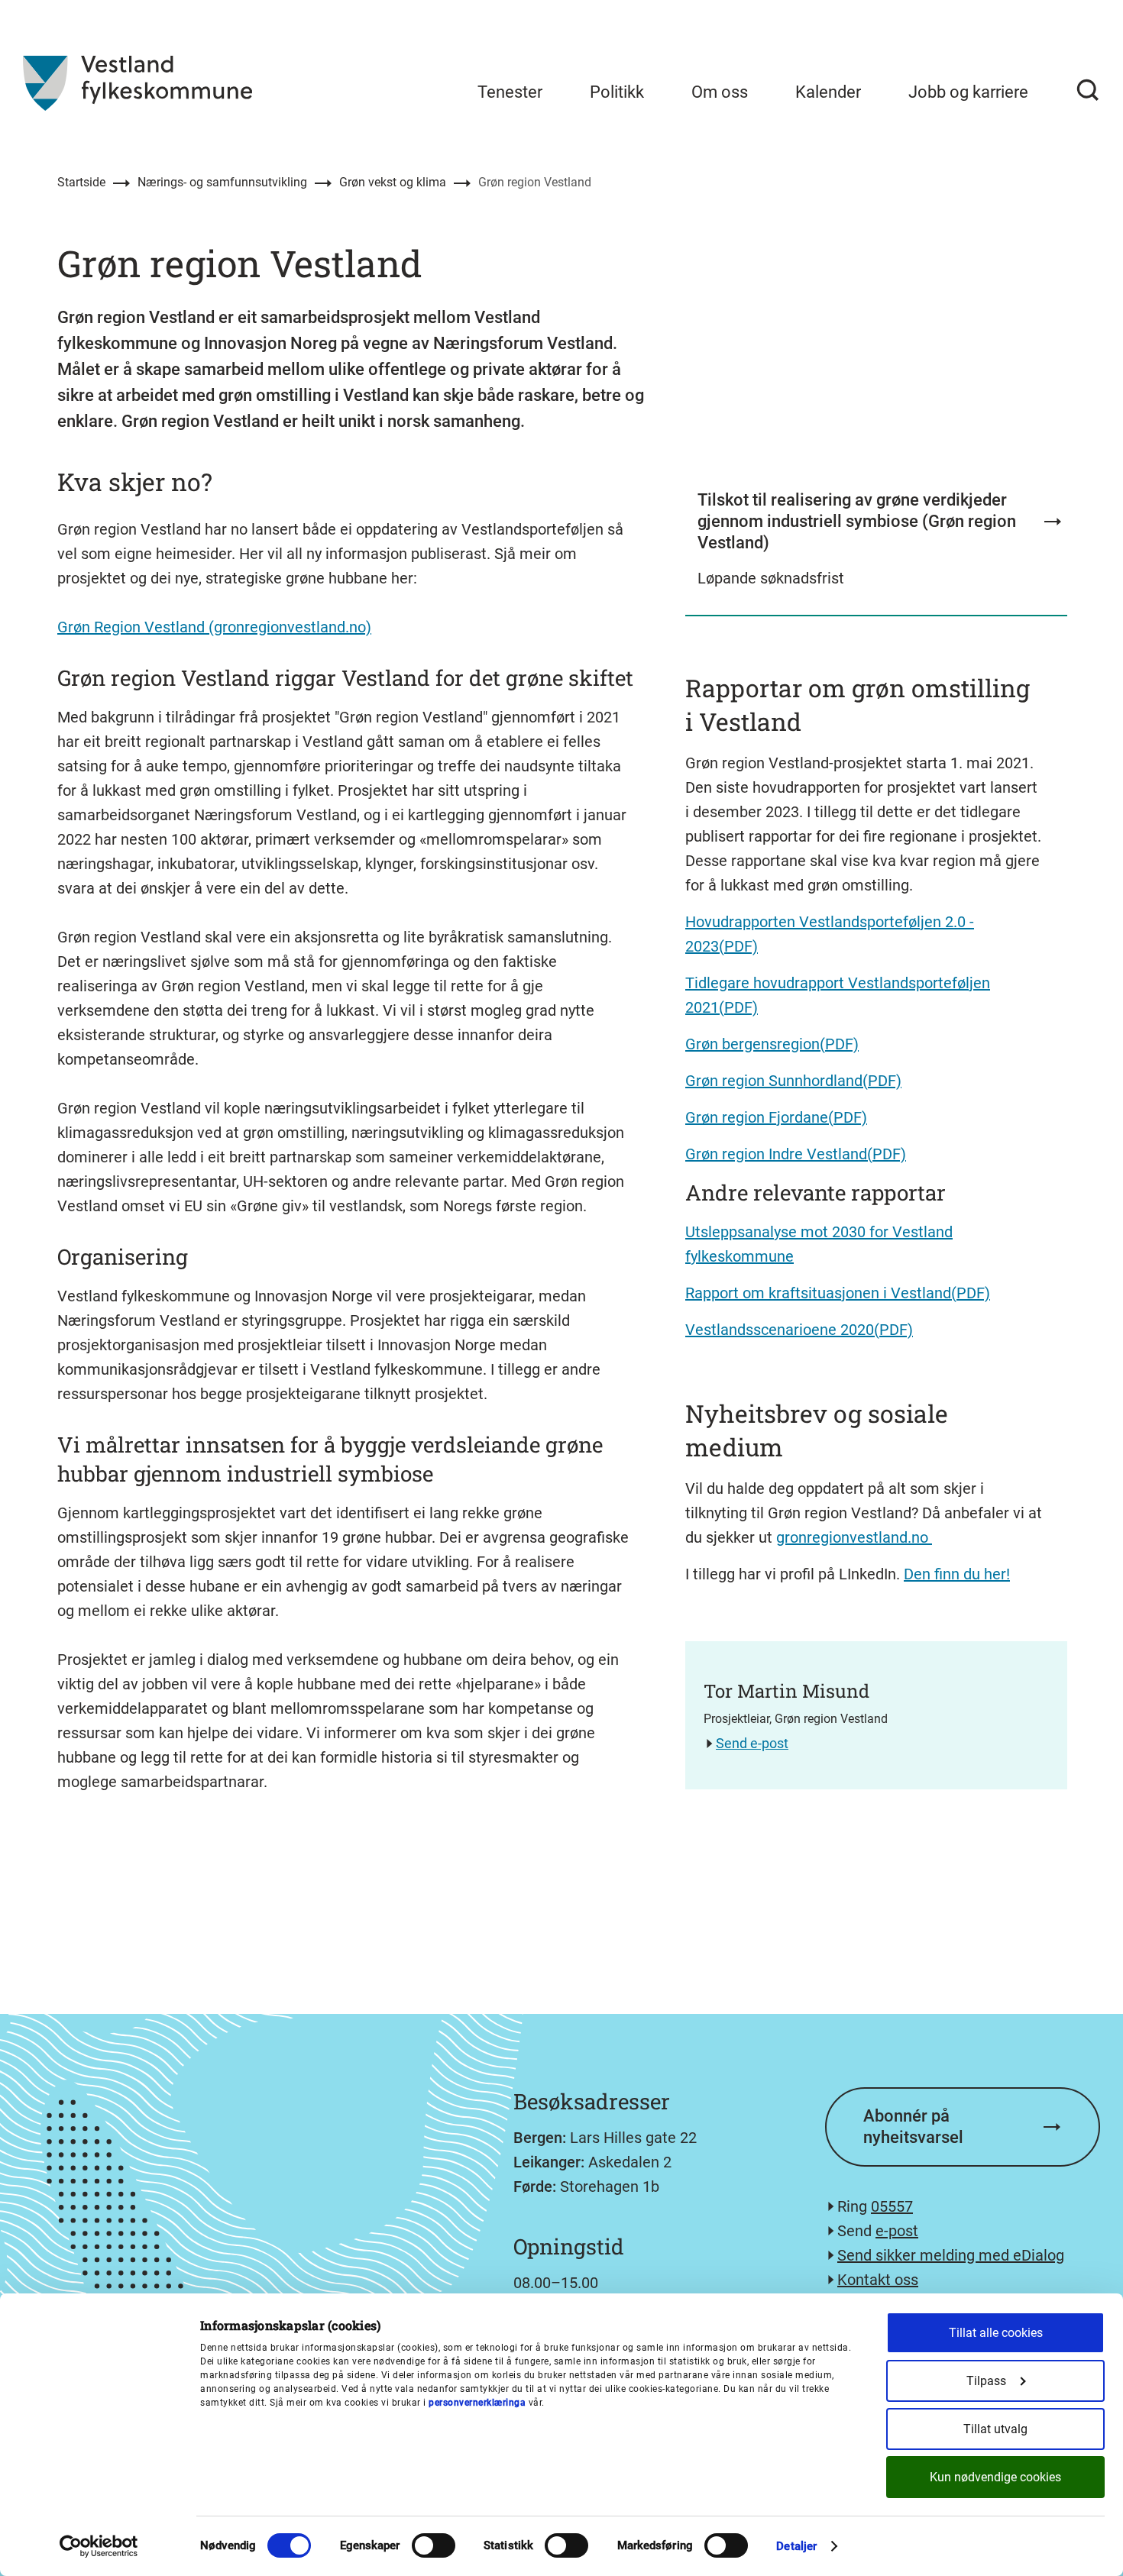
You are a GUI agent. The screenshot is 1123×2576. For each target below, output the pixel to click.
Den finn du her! (957, 1574)
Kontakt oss (878, 2280)
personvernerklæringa (477, 2403)
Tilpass (986, 2381)
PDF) (973, 1293)
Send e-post (752, 1743)
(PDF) (839, 1044)
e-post (897, 2231)
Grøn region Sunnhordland (774, 1081)
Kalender (828, 92)
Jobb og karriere (968, 92)
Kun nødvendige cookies (995, 2477)
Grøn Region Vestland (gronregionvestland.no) (214, 627)
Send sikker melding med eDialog (951, 2255)
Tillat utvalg (995, 2429)
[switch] (434, 2545)
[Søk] (1088, 90)
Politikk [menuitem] (617, 92)
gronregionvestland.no (854, 1537)
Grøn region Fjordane (757, 1117)
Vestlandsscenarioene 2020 (780, 1330)
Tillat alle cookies (996, 2333)
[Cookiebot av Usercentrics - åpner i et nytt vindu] (99, 2546)
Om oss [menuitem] (720, 92)
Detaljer (796, 2546)
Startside (81, 182)
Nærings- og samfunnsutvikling (222, 182)
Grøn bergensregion (752, 1044)
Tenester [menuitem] (510, 92)
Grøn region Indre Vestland (776, 1154)
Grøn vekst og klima (393, 182)
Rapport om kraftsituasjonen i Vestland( (821, 1293)
